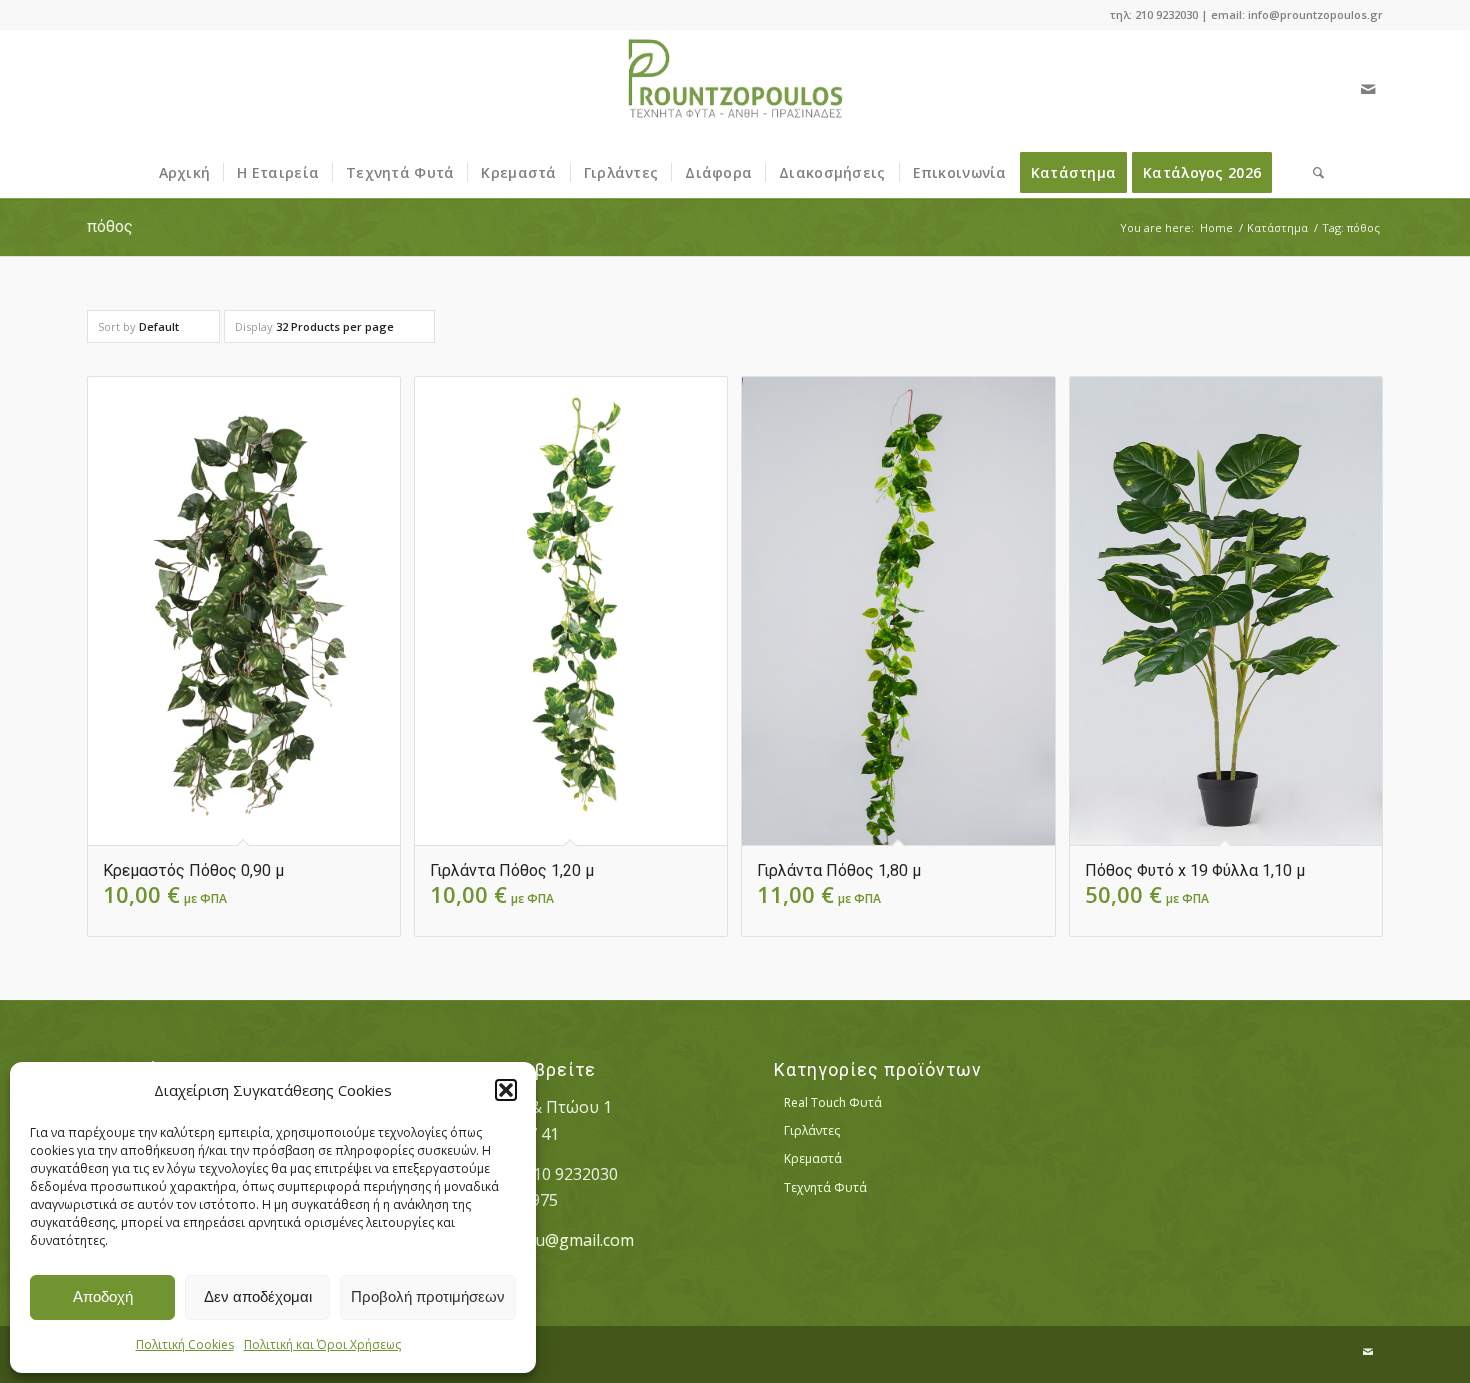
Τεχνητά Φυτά (825, 1187)
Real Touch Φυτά (833, 1102)
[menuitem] (185, 173)
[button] (506, 1090)
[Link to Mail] (1368, 89)
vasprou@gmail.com (558, 1240)
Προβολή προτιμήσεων (428, 1296)
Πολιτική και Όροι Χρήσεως (322, 1344)
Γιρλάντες (812, 1130)
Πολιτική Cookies (185, 1344)
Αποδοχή (103, 1296)
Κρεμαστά (813, 1158)
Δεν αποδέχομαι (258, 1296)
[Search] (1312, 173)
